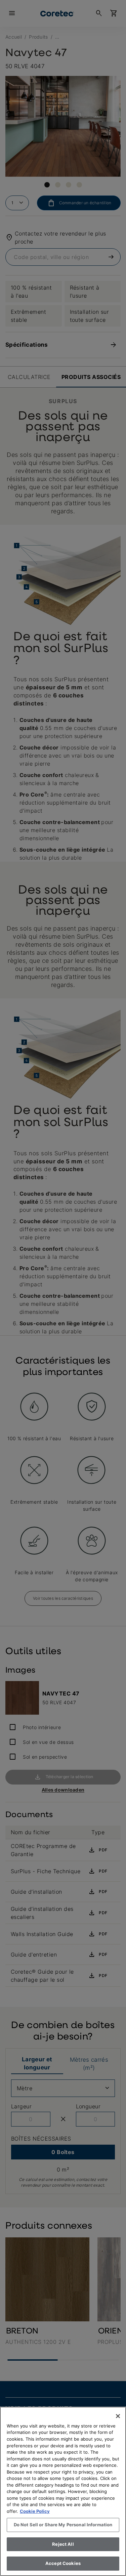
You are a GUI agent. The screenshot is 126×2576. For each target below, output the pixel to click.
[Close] (118, 2416)
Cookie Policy (35, 2511)
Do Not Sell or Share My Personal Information (63, 2525)
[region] (63, 2491)
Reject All (63, 2544)
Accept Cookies (63, 2563)
